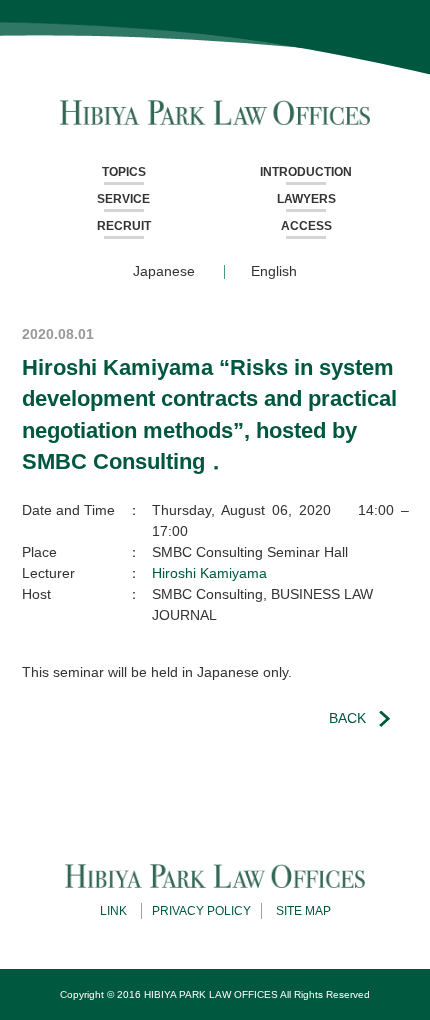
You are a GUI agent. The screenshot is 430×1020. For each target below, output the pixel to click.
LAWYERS (306, 199)
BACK (347, 718)
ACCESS (306, 226)
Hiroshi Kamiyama (209, 573)
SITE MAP (303, 911)
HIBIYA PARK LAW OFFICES (211, 994)
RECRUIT (124, 226)
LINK (113, 911)
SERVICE (123, 199)
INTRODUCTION (306, 172)
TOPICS (124, 172)
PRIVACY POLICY (201, 911)
